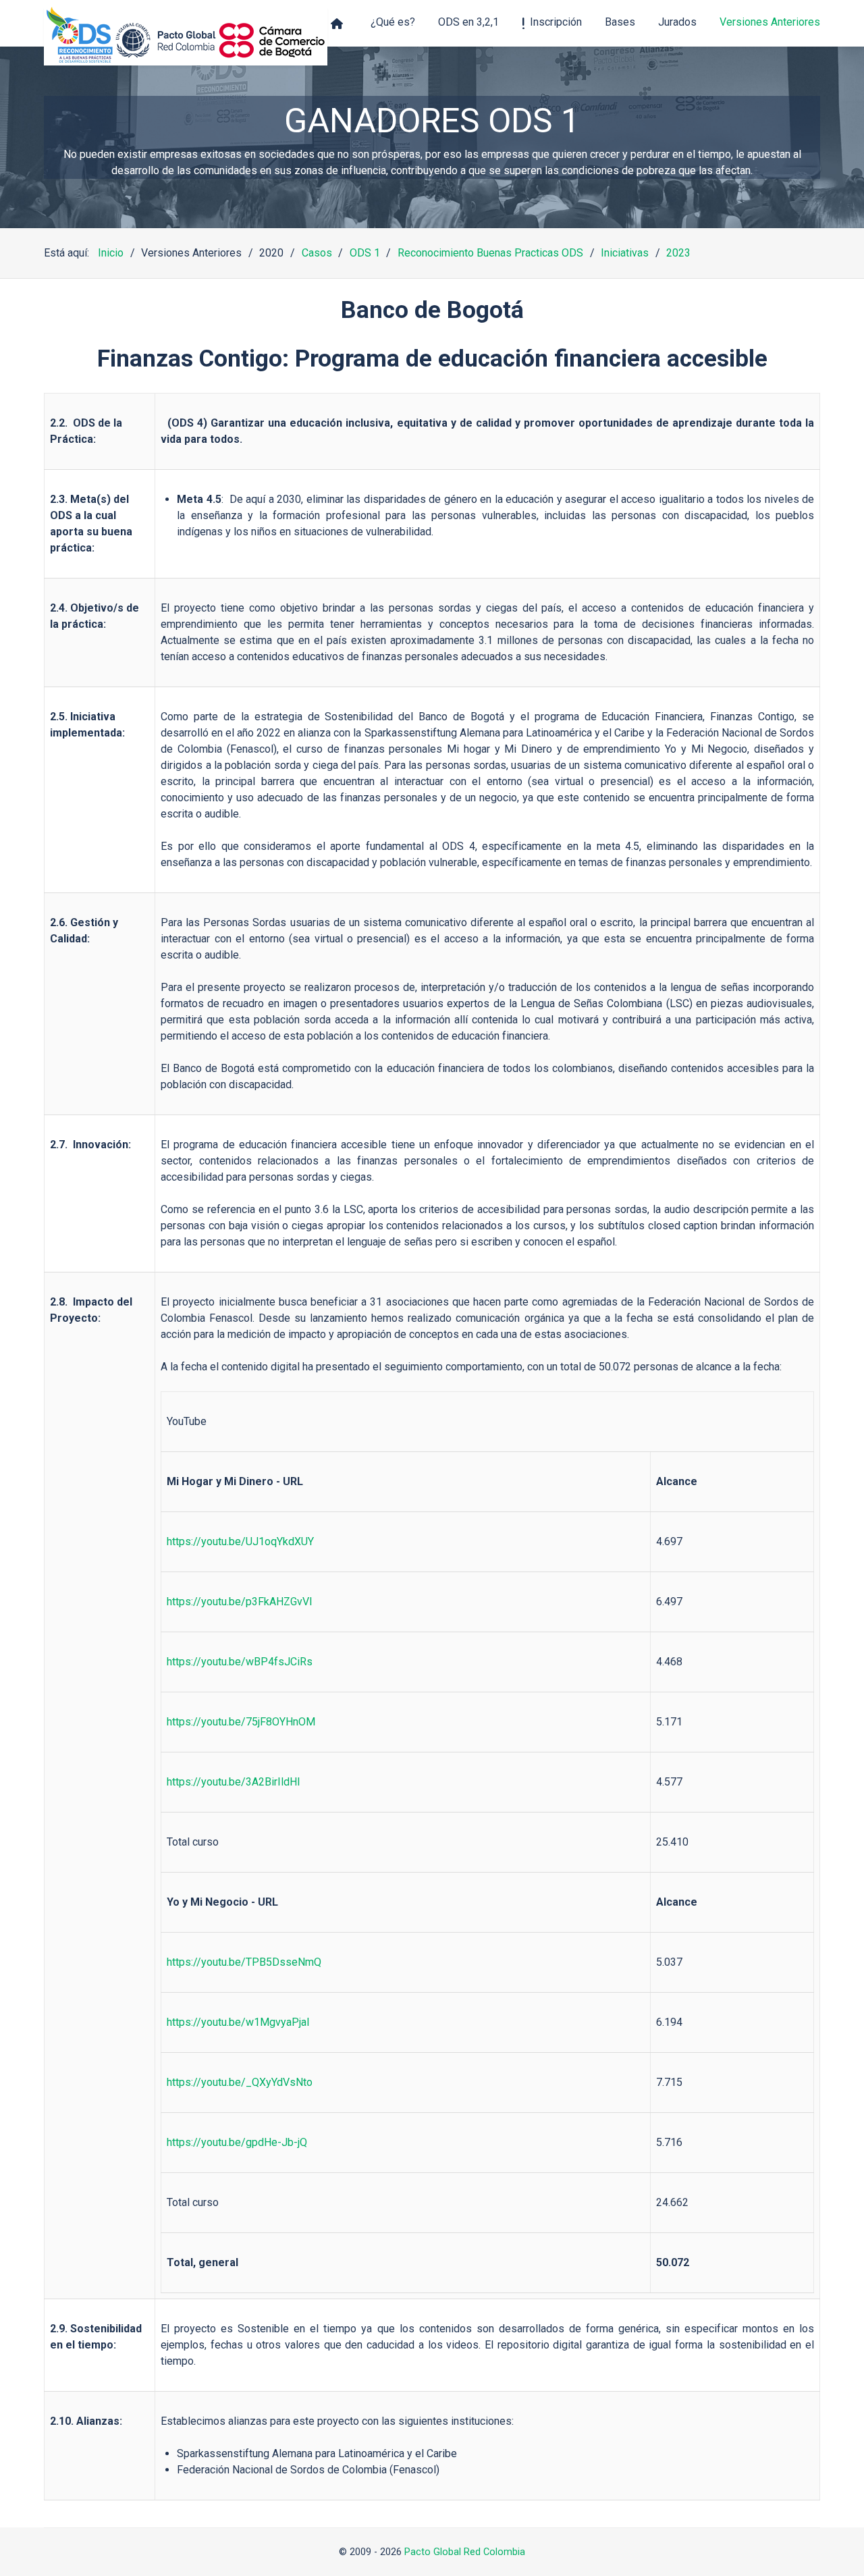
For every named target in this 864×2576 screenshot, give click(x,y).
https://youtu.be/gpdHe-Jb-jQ (237, 2142)
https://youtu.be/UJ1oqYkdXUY (240, 1541)
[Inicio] (339, 23)
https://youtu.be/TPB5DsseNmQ (244, 1962)
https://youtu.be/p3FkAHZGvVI (240, 1602)
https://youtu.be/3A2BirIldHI (234, 1782)
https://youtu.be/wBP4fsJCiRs (240, 1662)
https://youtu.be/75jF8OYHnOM (241, 1722)
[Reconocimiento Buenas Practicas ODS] (186, 36)
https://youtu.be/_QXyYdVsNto (240, 2082)
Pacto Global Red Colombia (465, 2552)
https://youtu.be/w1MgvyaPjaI (238, 2022)
